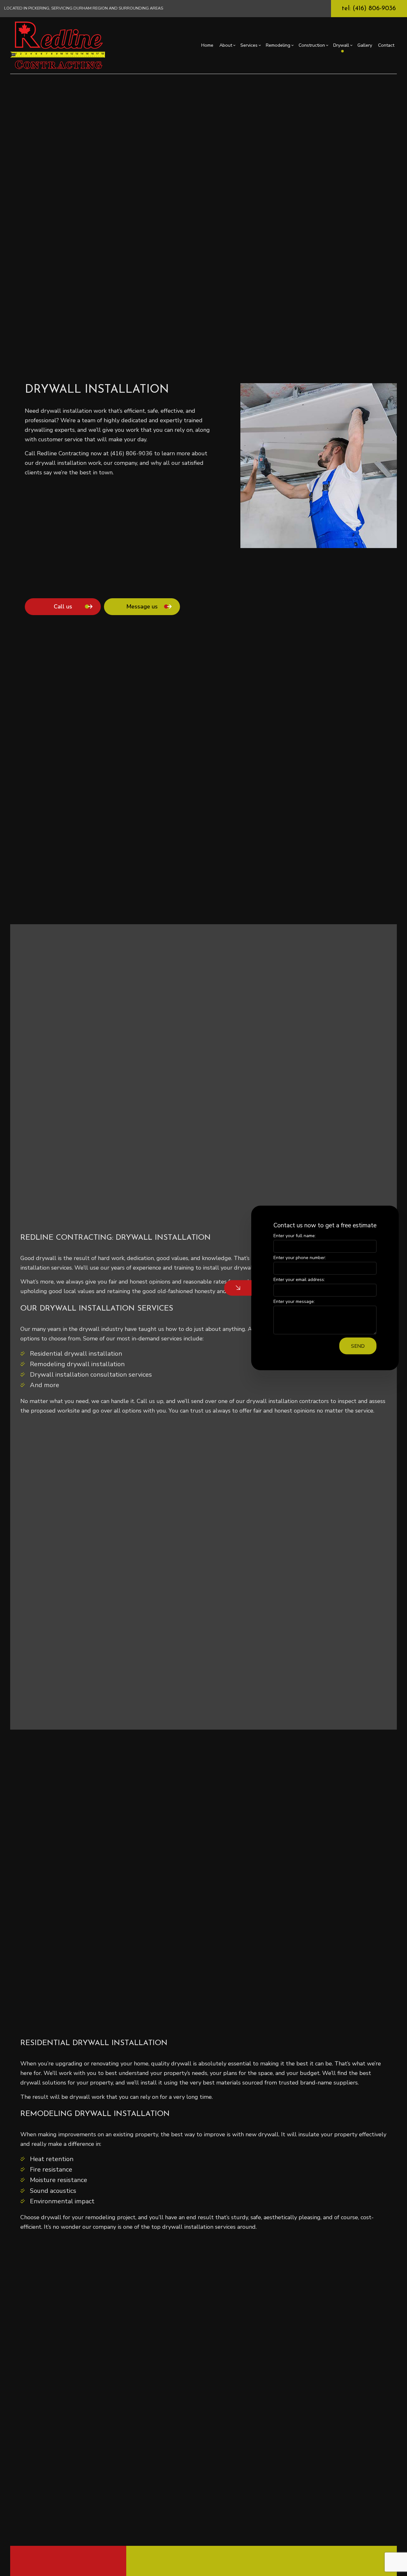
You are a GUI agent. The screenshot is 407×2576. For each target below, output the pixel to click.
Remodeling (278, 45)
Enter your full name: (295, 1236)
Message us (142, 607)
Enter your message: (294, 1302)
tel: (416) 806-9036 (369, 9)
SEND (358, 1346)
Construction (312, 45)
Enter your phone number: (300, 1258)
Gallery (365, 45)
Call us (63, 607)
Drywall (341, 45)
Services (249, 45)
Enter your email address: (299, 1280)
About (226, 45)
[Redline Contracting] (58, 45)
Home (207, 45)
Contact (386, 45)
